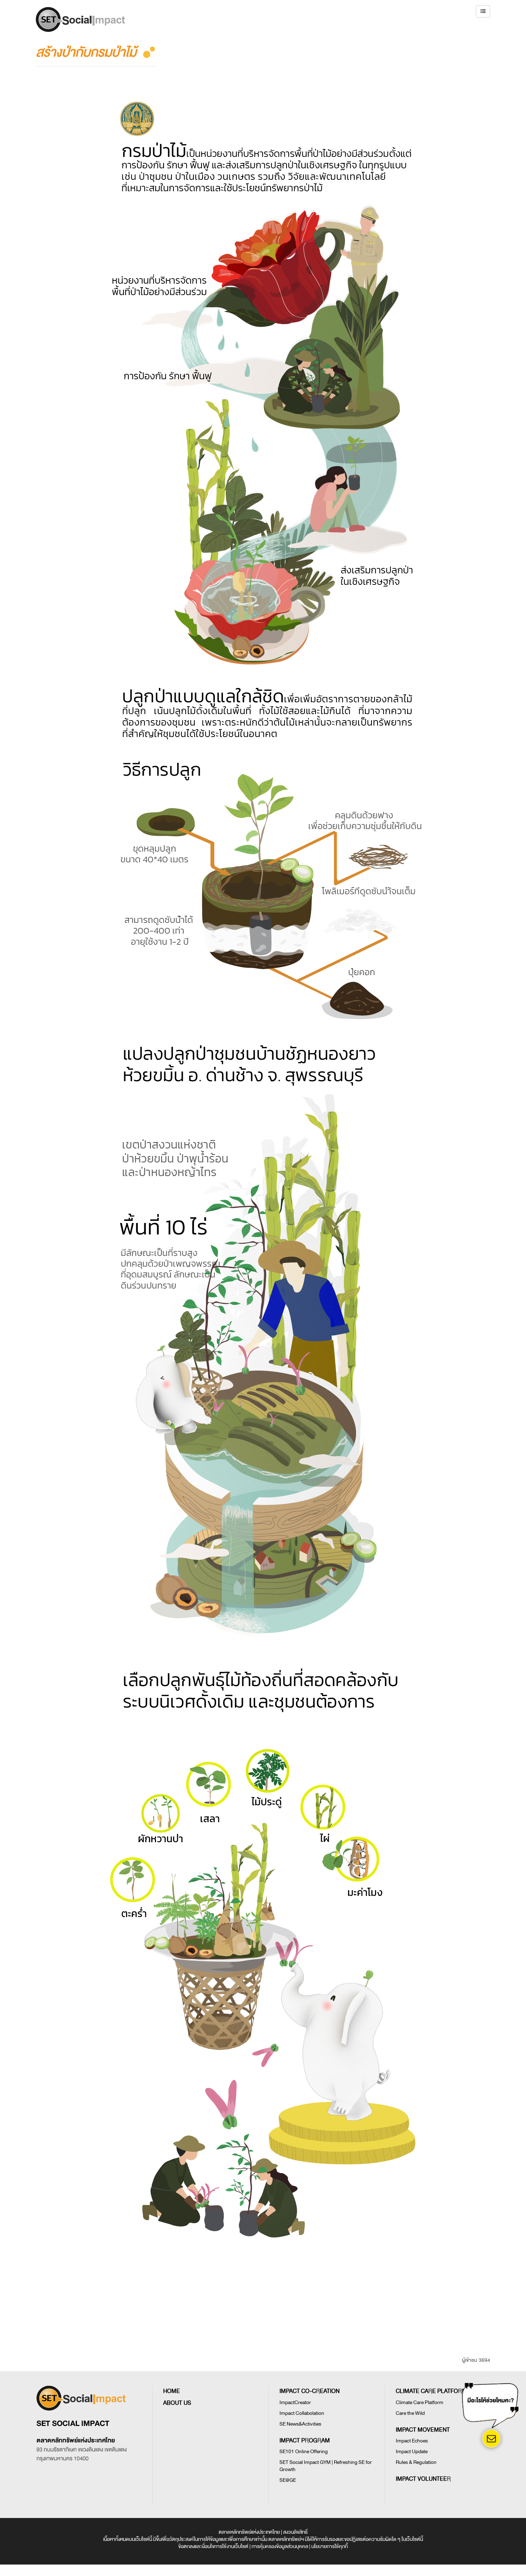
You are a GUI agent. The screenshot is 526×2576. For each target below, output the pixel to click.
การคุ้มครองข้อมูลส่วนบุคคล (280, 2546)
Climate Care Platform (420, 2402)
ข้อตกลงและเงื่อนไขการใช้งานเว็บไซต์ (213, 2546)
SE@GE (288, 2480)
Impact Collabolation (302, 2413)
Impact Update (412, 2452)
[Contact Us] (491, 2439)
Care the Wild (410, 2413)
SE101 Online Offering (304, 2452)
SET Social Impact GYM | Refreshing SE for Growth (326, 2466)
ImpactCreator (295, 2402)
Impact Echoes (412, 2441)
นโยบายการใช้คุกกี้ (330, 2546)
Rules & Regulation (416, 2462)
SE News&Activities (300, 2424)
